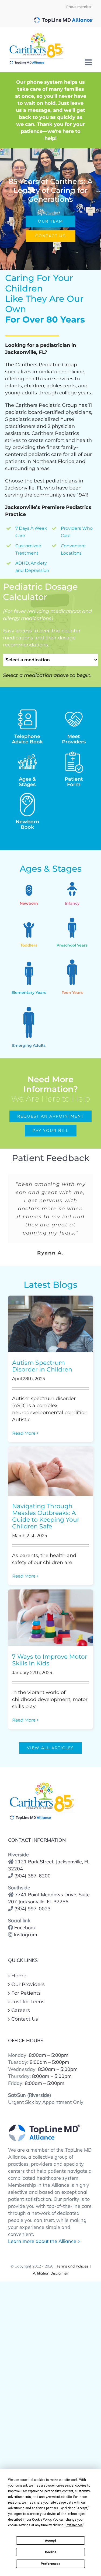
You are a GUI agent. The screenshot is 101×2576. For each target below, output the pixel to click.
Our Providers (28, 1984)
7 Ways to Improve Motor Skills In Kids (50, 1660)
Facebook (25, 1928)
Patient (74, 782)
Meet (74, 739)
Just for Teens (28, 2002)
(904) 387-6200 (32, 1876)
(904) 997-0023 (32, 1909)
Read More (24, 1433)
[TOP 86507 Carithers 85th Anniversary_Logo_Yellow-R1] (42, 1783)
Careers (21, 2010)
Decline (51, 2552)
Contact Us (25, 2019)
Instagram (25, 1935)
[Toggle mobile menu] (89, 62)
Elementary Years (29, 992)
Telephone (27, 739)
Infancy (72, 903)
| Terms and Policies (71, 2266)
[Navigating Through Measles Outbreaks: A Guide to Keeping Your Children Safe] (50, 1471)
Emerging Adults (29, 1045)
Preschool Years (72, 945)
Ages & (27, 782)
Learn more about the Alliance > (44, 2241)
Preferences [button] (74, 2525)
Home (19, 1976)
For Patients (26, 1993)
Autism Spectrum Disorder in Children (42, 1366)
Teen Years (72, 992)
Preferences (50, 2564)
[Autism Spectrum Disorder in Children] (50, 1324)
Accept (51, 2541)
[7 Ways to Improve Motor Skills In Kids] (50, 1618)
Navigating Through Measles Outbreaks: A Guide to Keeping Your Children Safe (46, 1516)
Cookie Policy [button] (42, 2520)
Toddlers (29, 945)
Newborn (27, 824)
